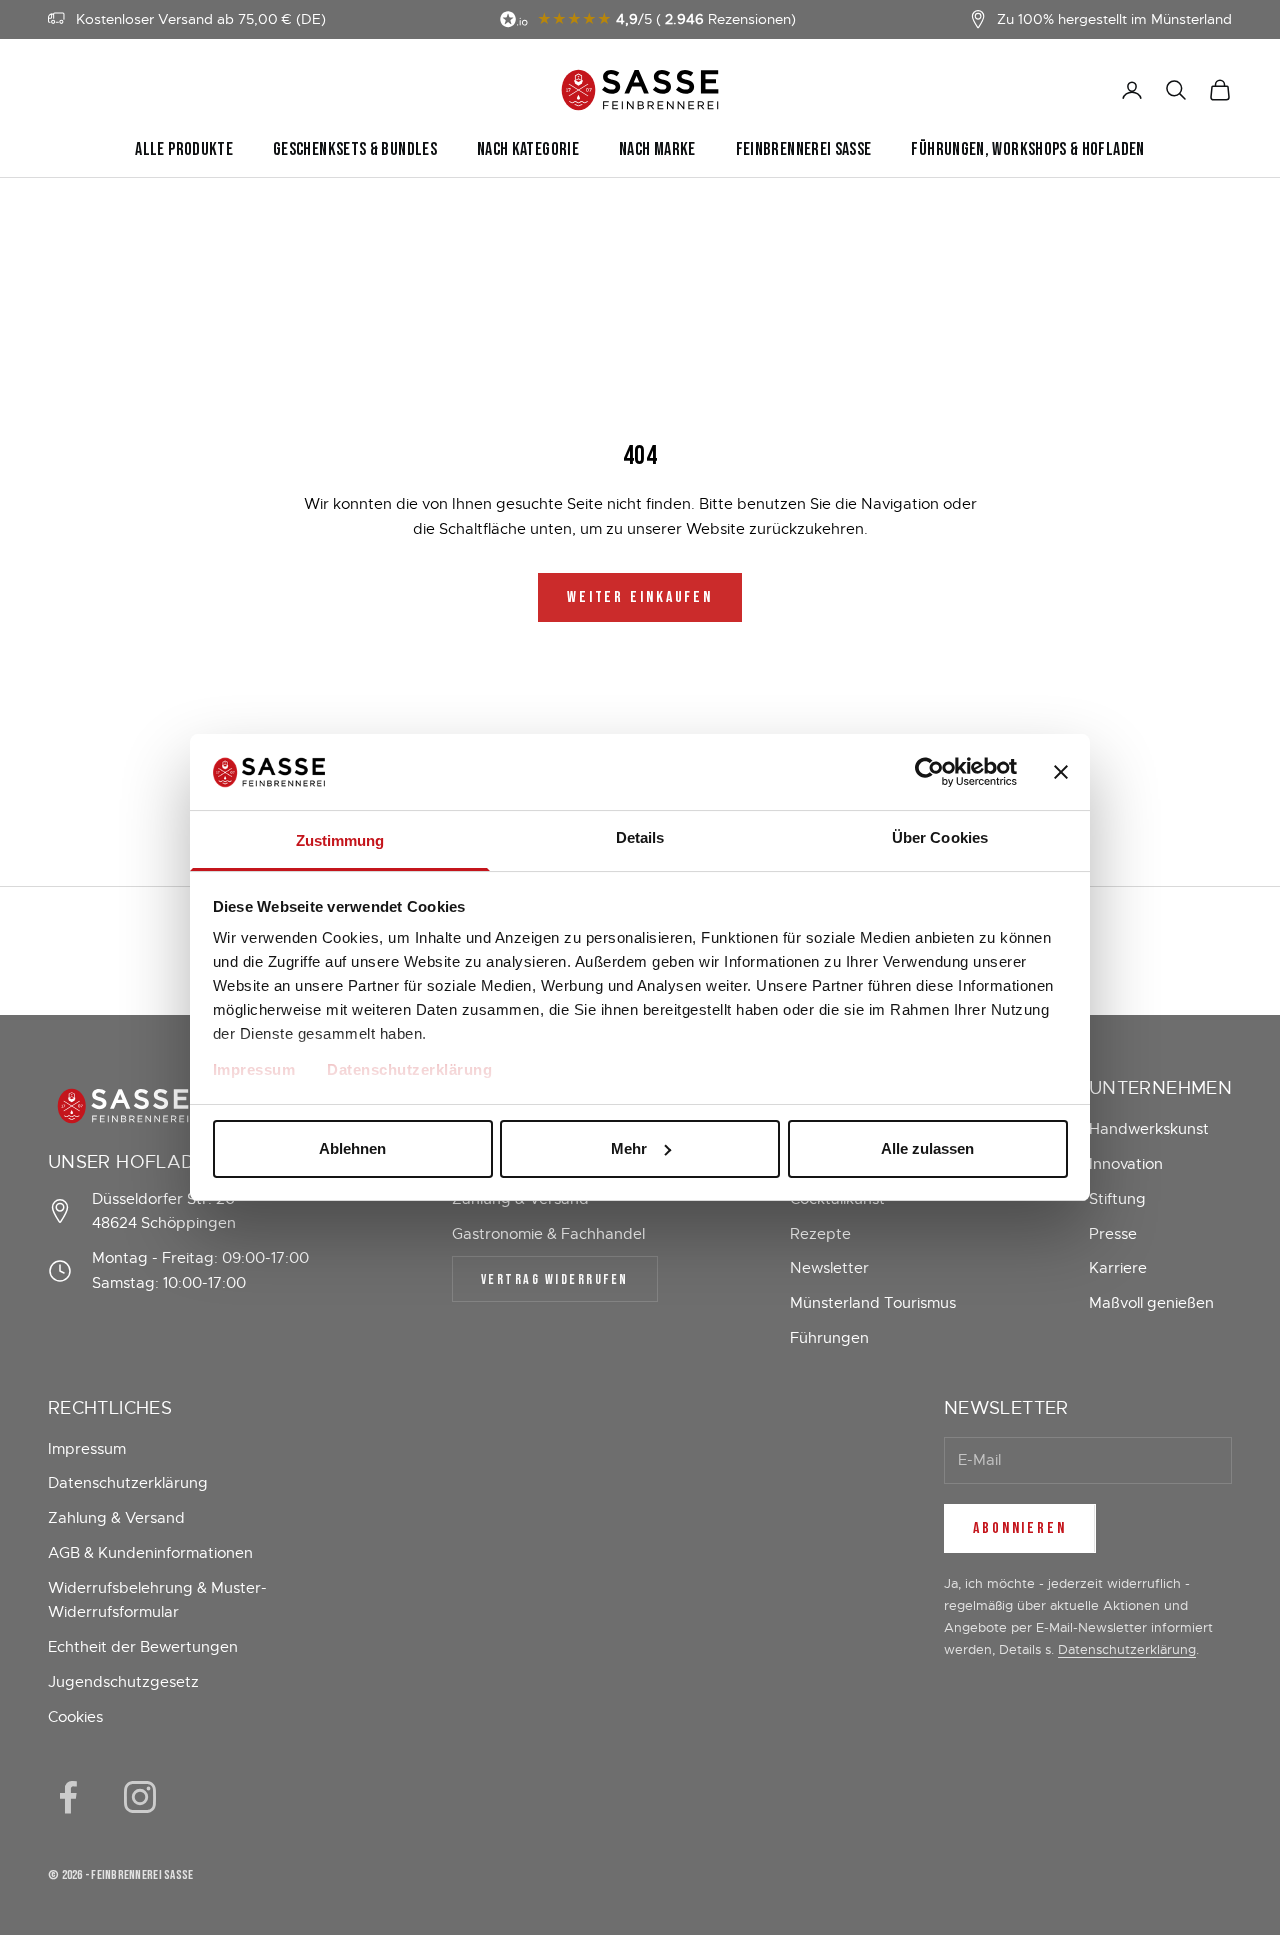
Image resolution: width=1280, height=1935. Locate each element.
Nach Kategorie (528, 150)
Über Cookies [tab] (940, 837)
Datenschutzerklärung (409, 1069)
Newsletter (829, 1268)
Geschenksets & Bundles (355, 150)
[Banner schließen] (1061, 772)
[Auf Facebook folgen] (68, 1797)
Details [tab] (640, 837)
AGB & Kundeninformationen (150, 1553)
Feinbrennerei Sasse (804, 150)
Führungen (829, 1338)
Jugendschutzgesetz (123, 1682)
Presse (1113, 1234)
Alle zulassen (927, 1148)
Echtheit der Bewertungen (143, 1647)
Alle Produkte (184, 150)
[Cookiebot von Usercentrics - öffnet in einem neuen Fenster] (929, 772)
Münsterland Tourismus (873, 1303)
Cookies (75, 1717)
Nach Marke (657, 150)
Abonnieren (1020, 1528)
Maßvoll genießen (1151, 1303)
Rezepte (820, 1234)
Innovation (1126, 1164)
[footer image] (183, 1105)
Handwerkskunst (1149, 1129)
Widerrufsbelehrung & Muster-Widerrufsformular (157, 1600)
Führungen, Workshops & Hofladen (1027, 150)
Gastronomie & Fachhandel (548, 1234)
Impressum (254, 1069)
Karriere (1118, 1268)
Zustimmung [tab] (340, 840)
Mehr (629, 1148)
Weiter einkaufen (640, 597)
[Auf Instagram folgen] (140, 1797)
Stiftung (1117, 1199)
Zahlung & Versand (116, 1518)
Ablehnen (352, 1148)
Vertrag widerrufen (555, 1279)
